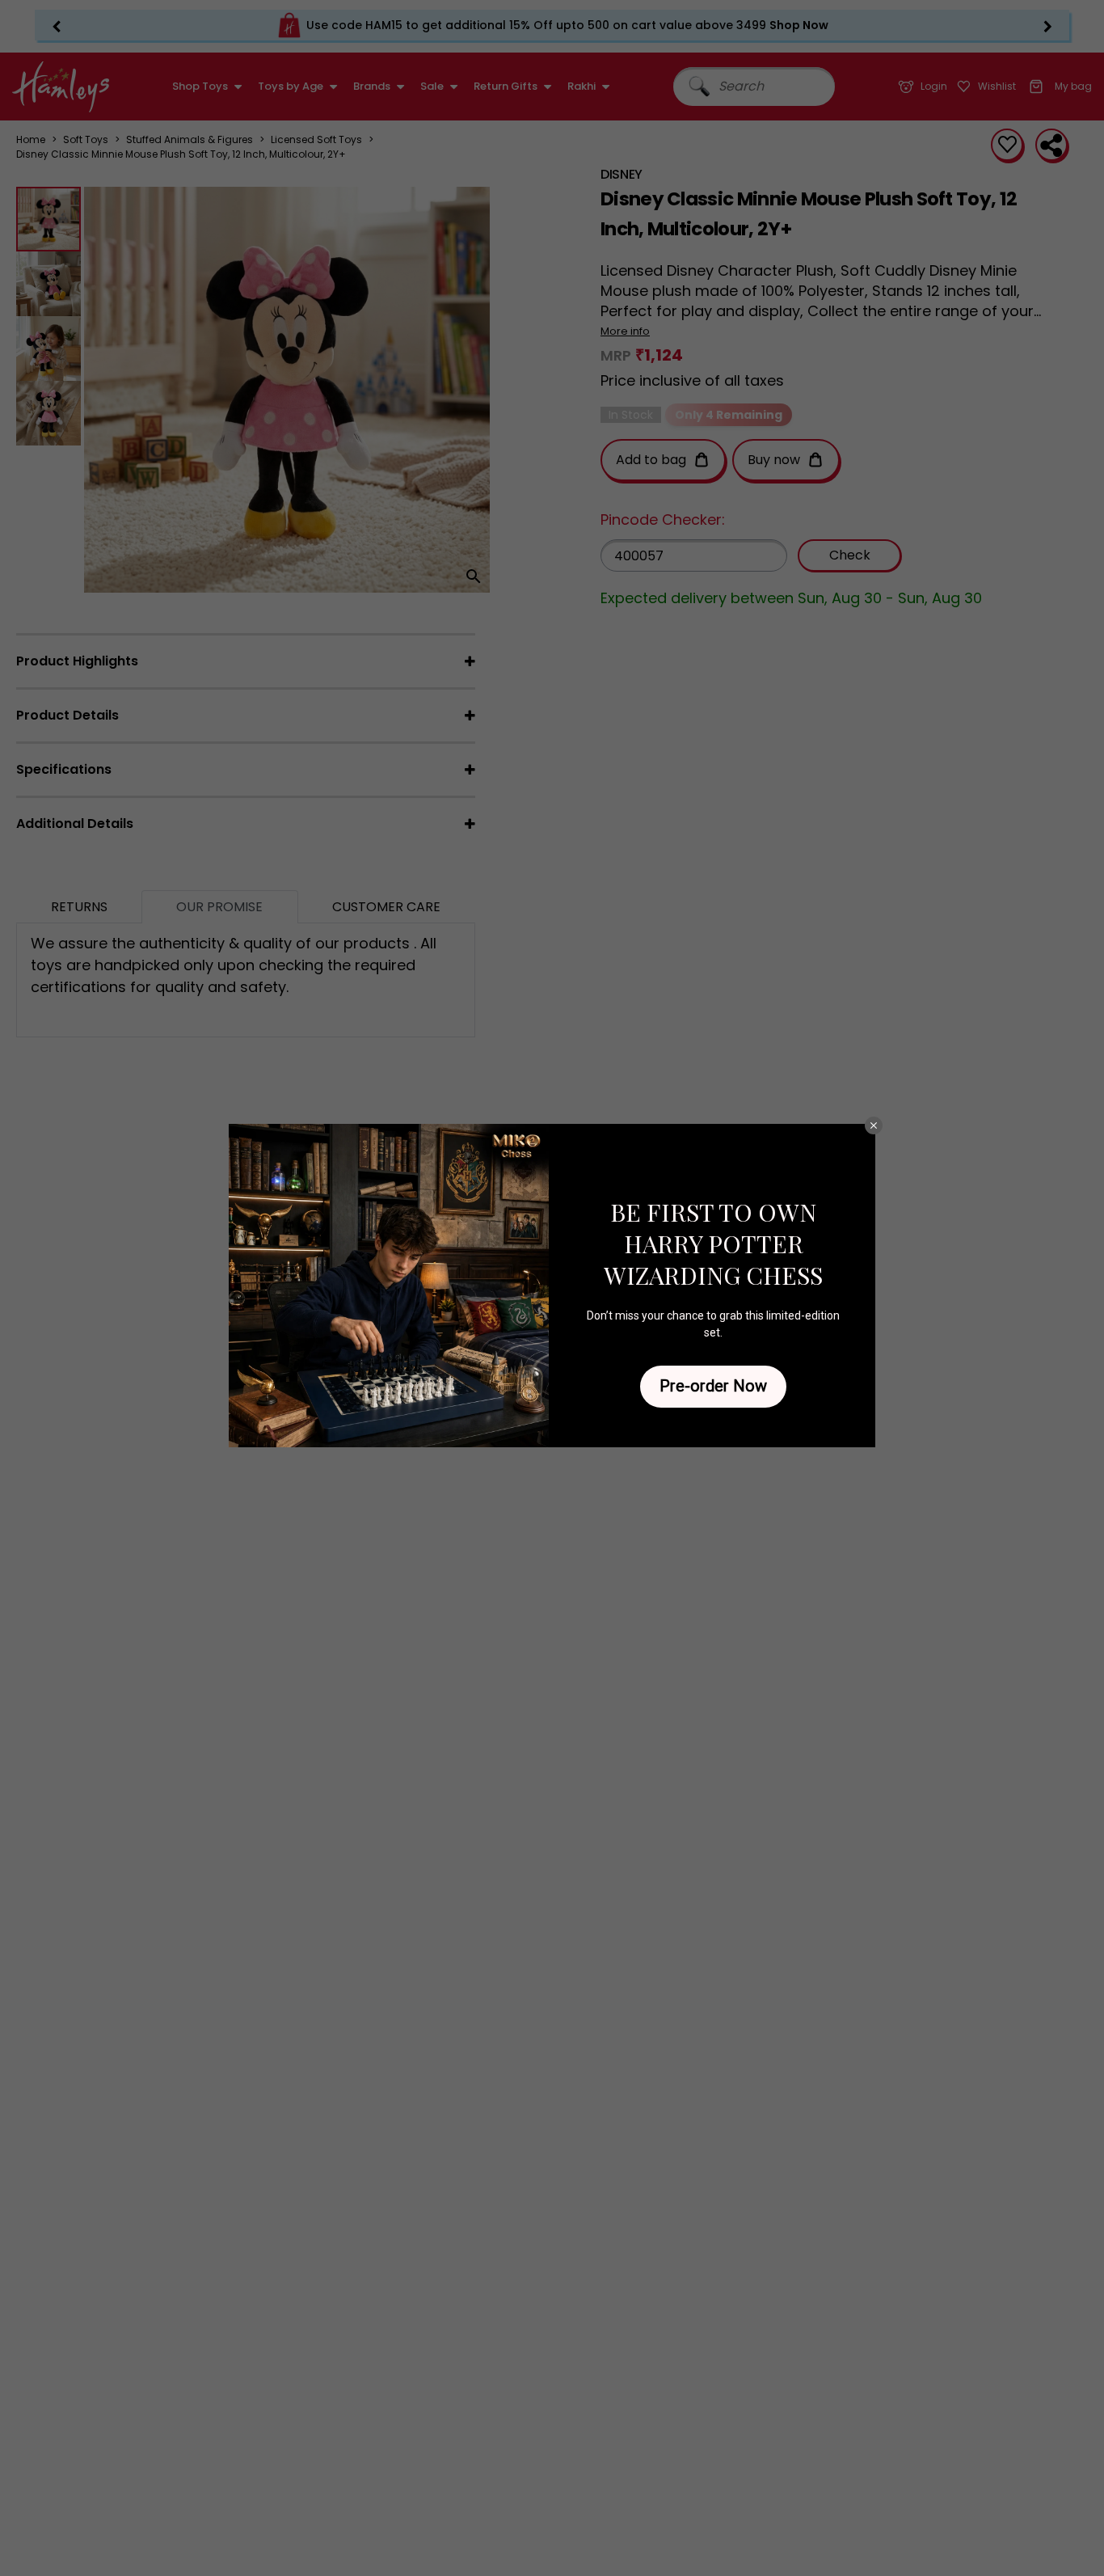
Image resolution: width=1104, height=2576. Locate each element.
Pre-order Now (713, 1386)
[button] (874, 1125)
